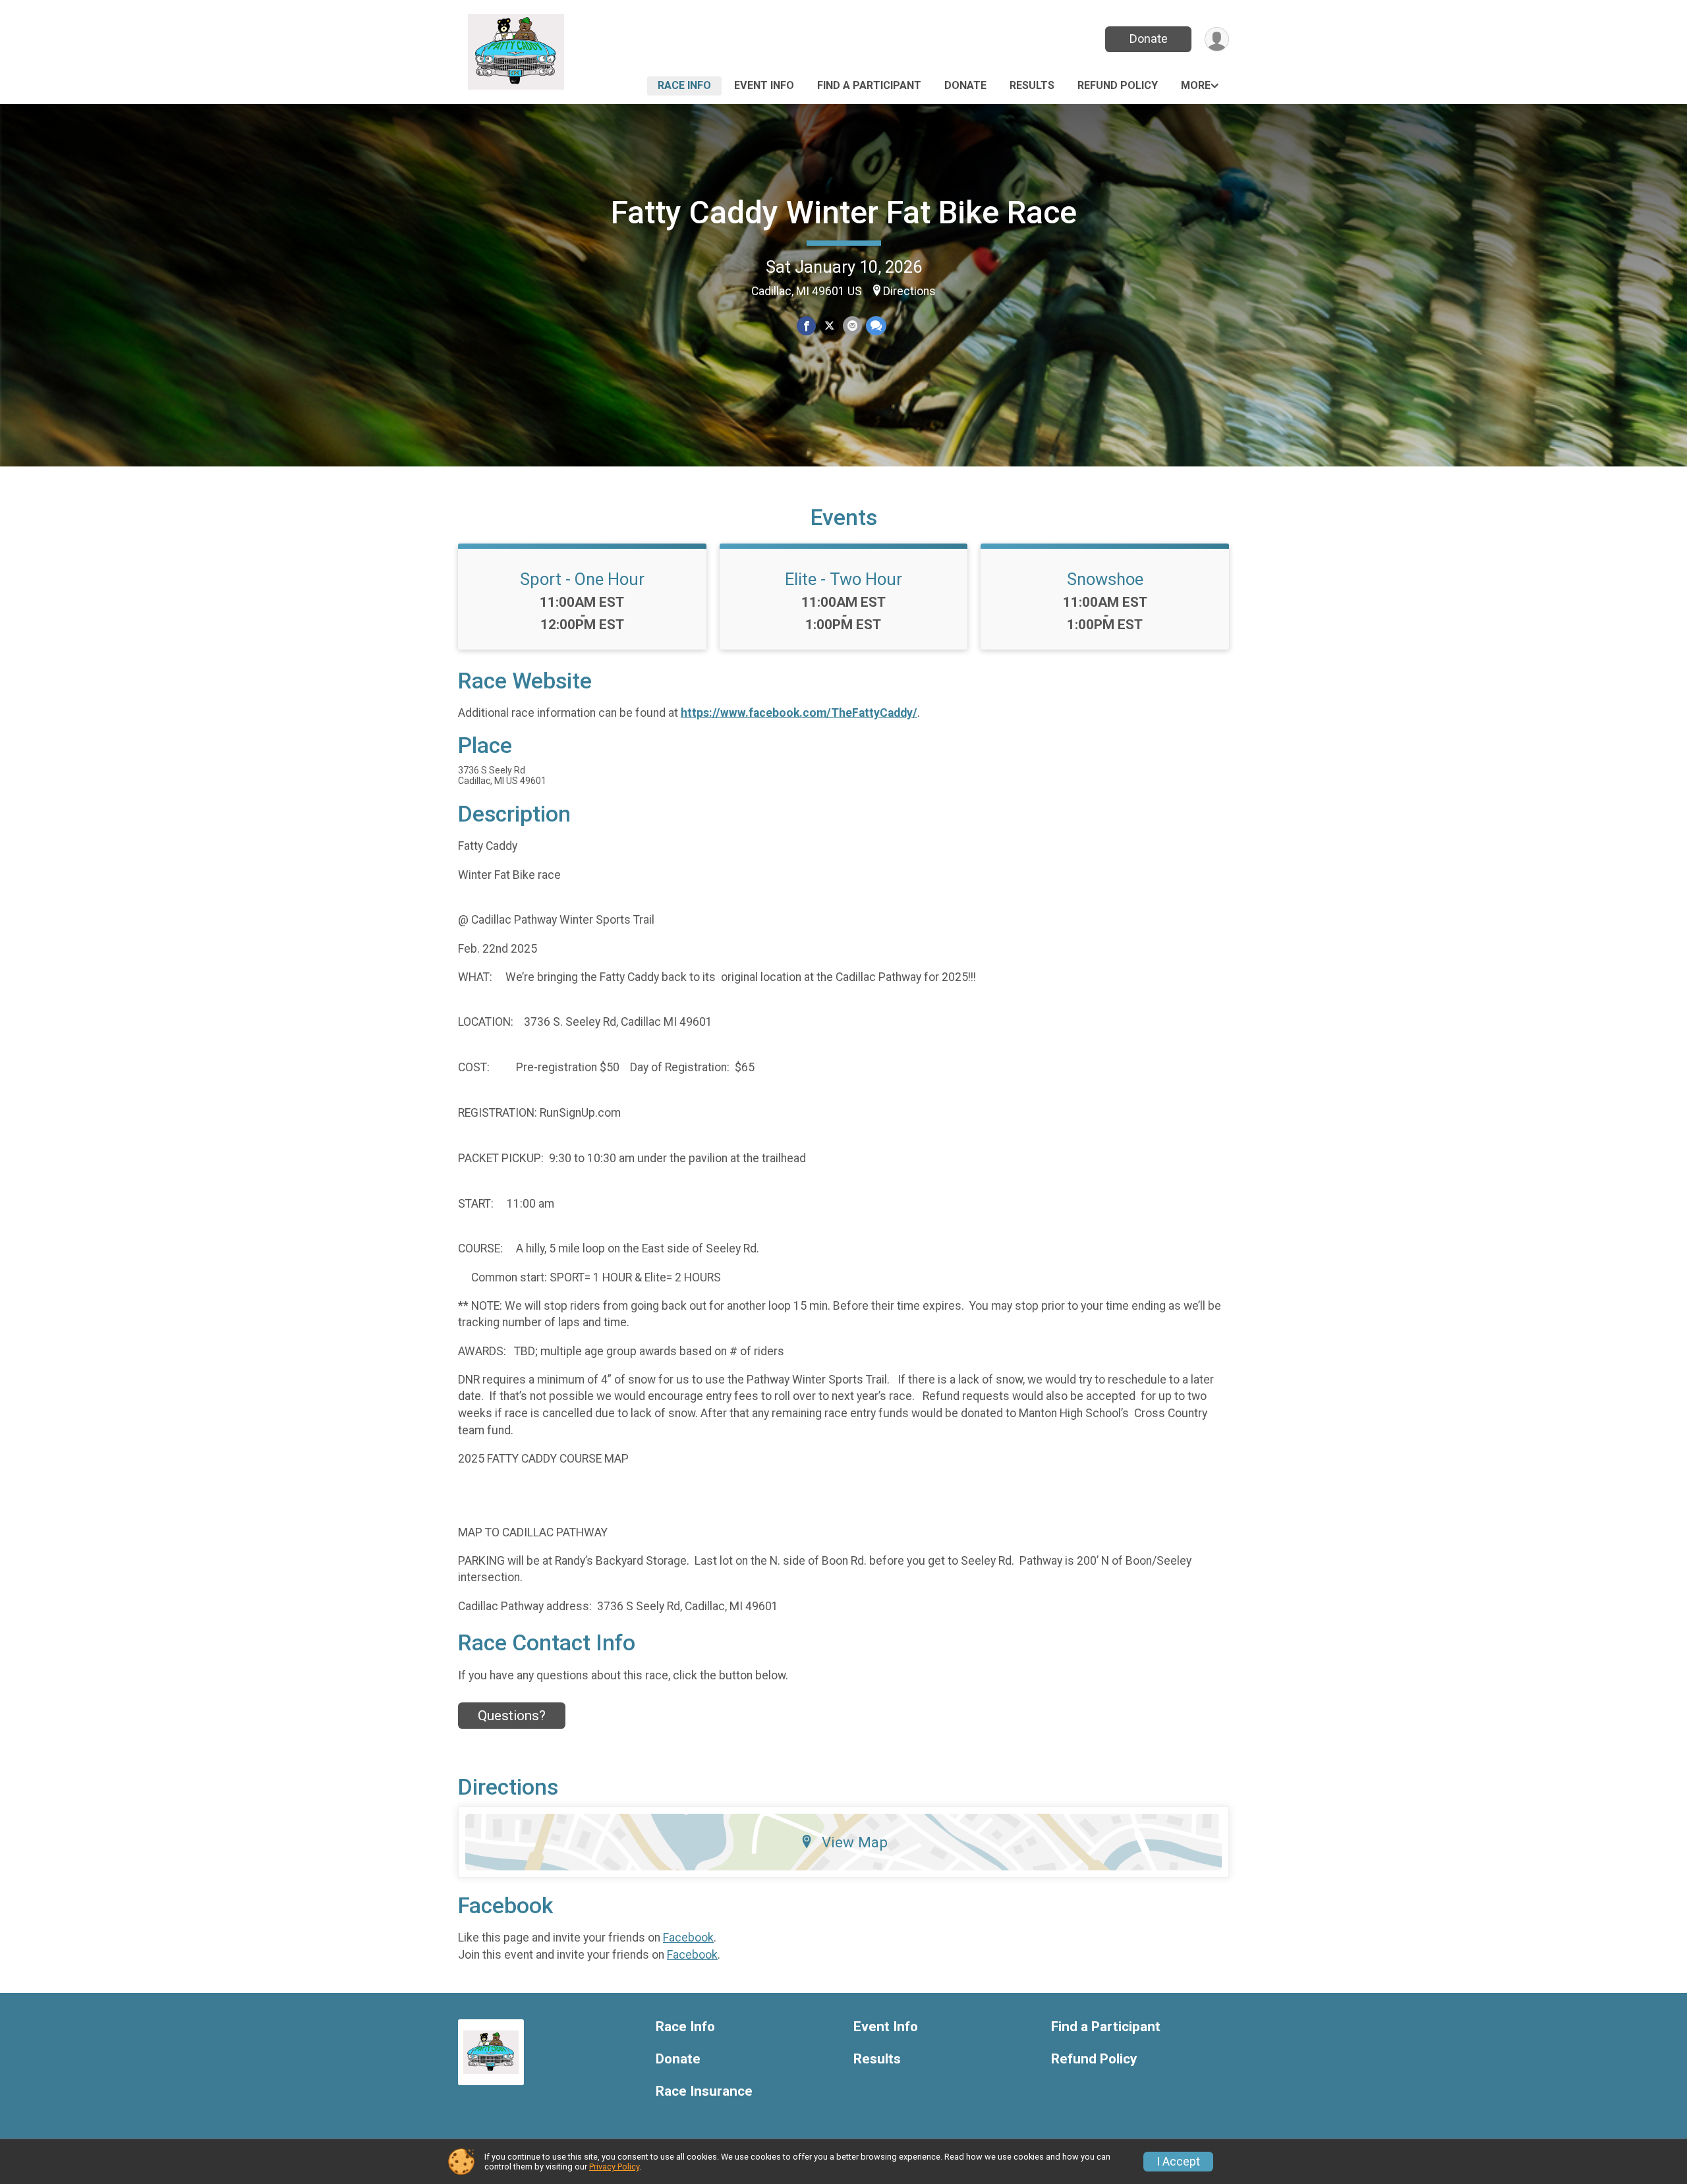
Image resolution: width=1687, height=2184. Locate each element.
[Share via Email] (852, 326)
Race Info (684, 85)
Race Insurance (704, 2091)
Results (1032, 85)
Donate (1149, 39)
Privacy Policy (614, 2167)
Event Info (764, 85)
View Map (855, 1842)
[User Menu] (1217, 39)
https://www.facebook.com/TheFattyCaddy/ (799, 713)
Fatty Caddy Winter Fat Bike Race (844, 212)
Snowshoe (1105, 579)
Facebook (688, 1938)
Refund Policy (1118, 85)
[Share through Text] (876, 326)
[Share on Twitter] (829, 326)
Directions (909, 291)
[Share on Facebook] (806, 326)
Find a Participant (869, 85)
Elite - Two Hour (843, 579)
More (1196, 85)
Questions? (512, 1716)
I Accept (1178, 2162)
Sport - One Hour (582, 579)
